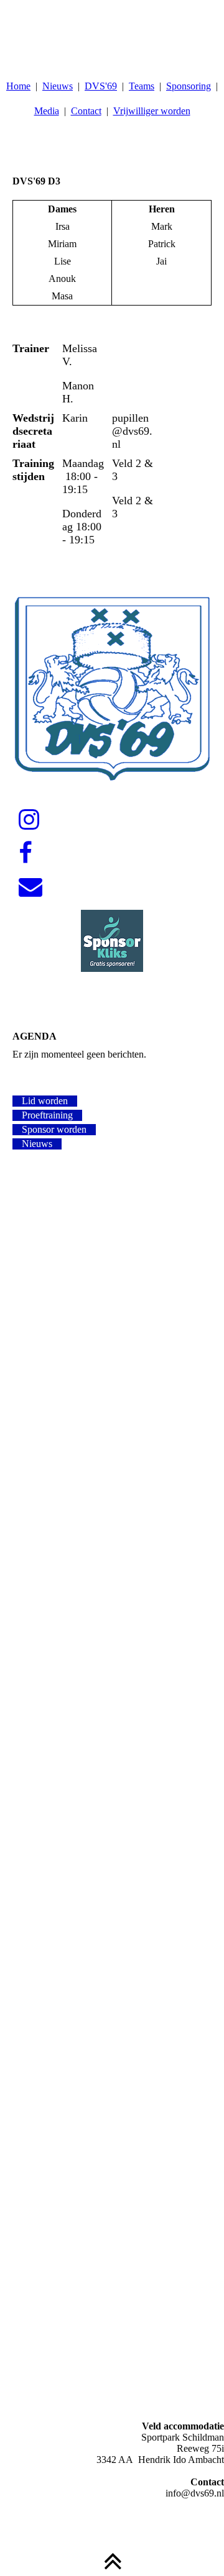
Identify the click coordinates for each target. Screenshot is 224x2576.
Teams (142, 86)
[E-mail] (30, 887)
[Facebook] (26, 853)
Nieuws (58, 86)
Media (47, 111)
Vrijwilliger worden (152, 111)
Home (18, 86)
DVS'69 (101, 86)
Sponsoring (189, 86)
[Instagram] (29, 820)
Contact (86, 111)
